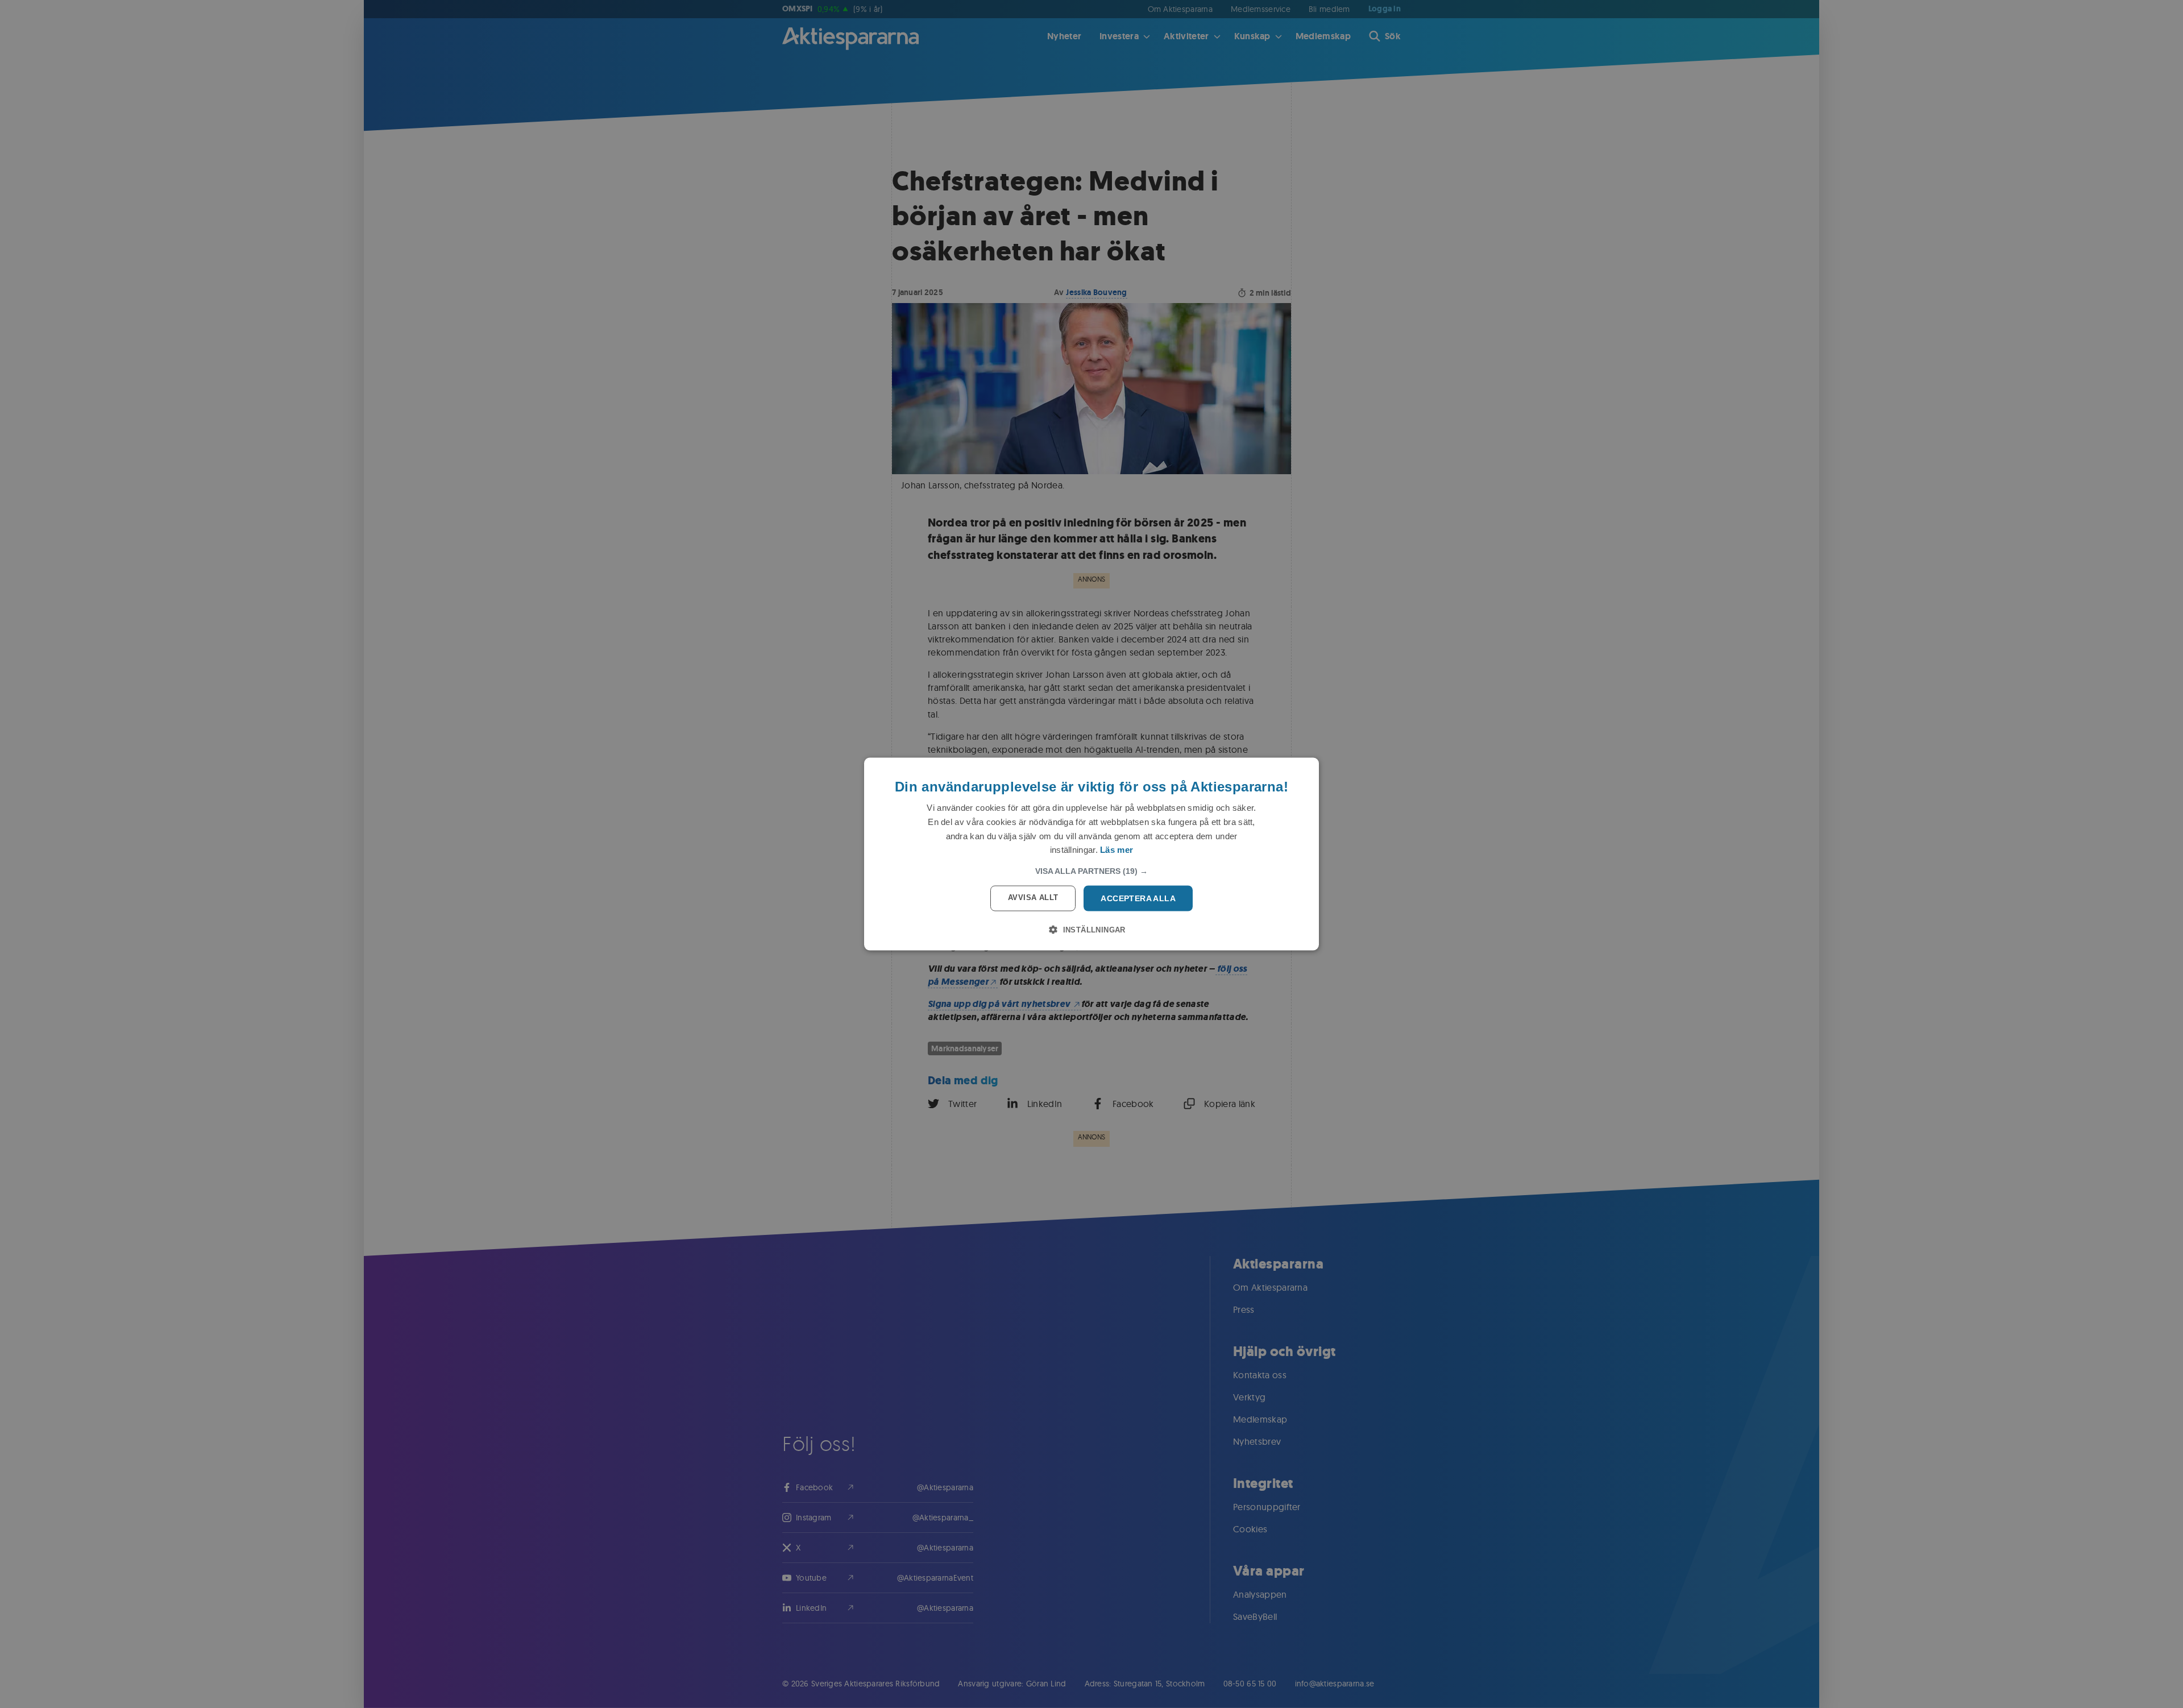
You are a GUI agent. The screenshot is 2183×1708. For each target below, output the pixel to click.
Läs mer (1117, 850)
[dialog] (1091, 854)
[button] (1091, 871)
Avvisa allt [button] (1033, 897)
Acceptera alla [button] (1138, 898)
